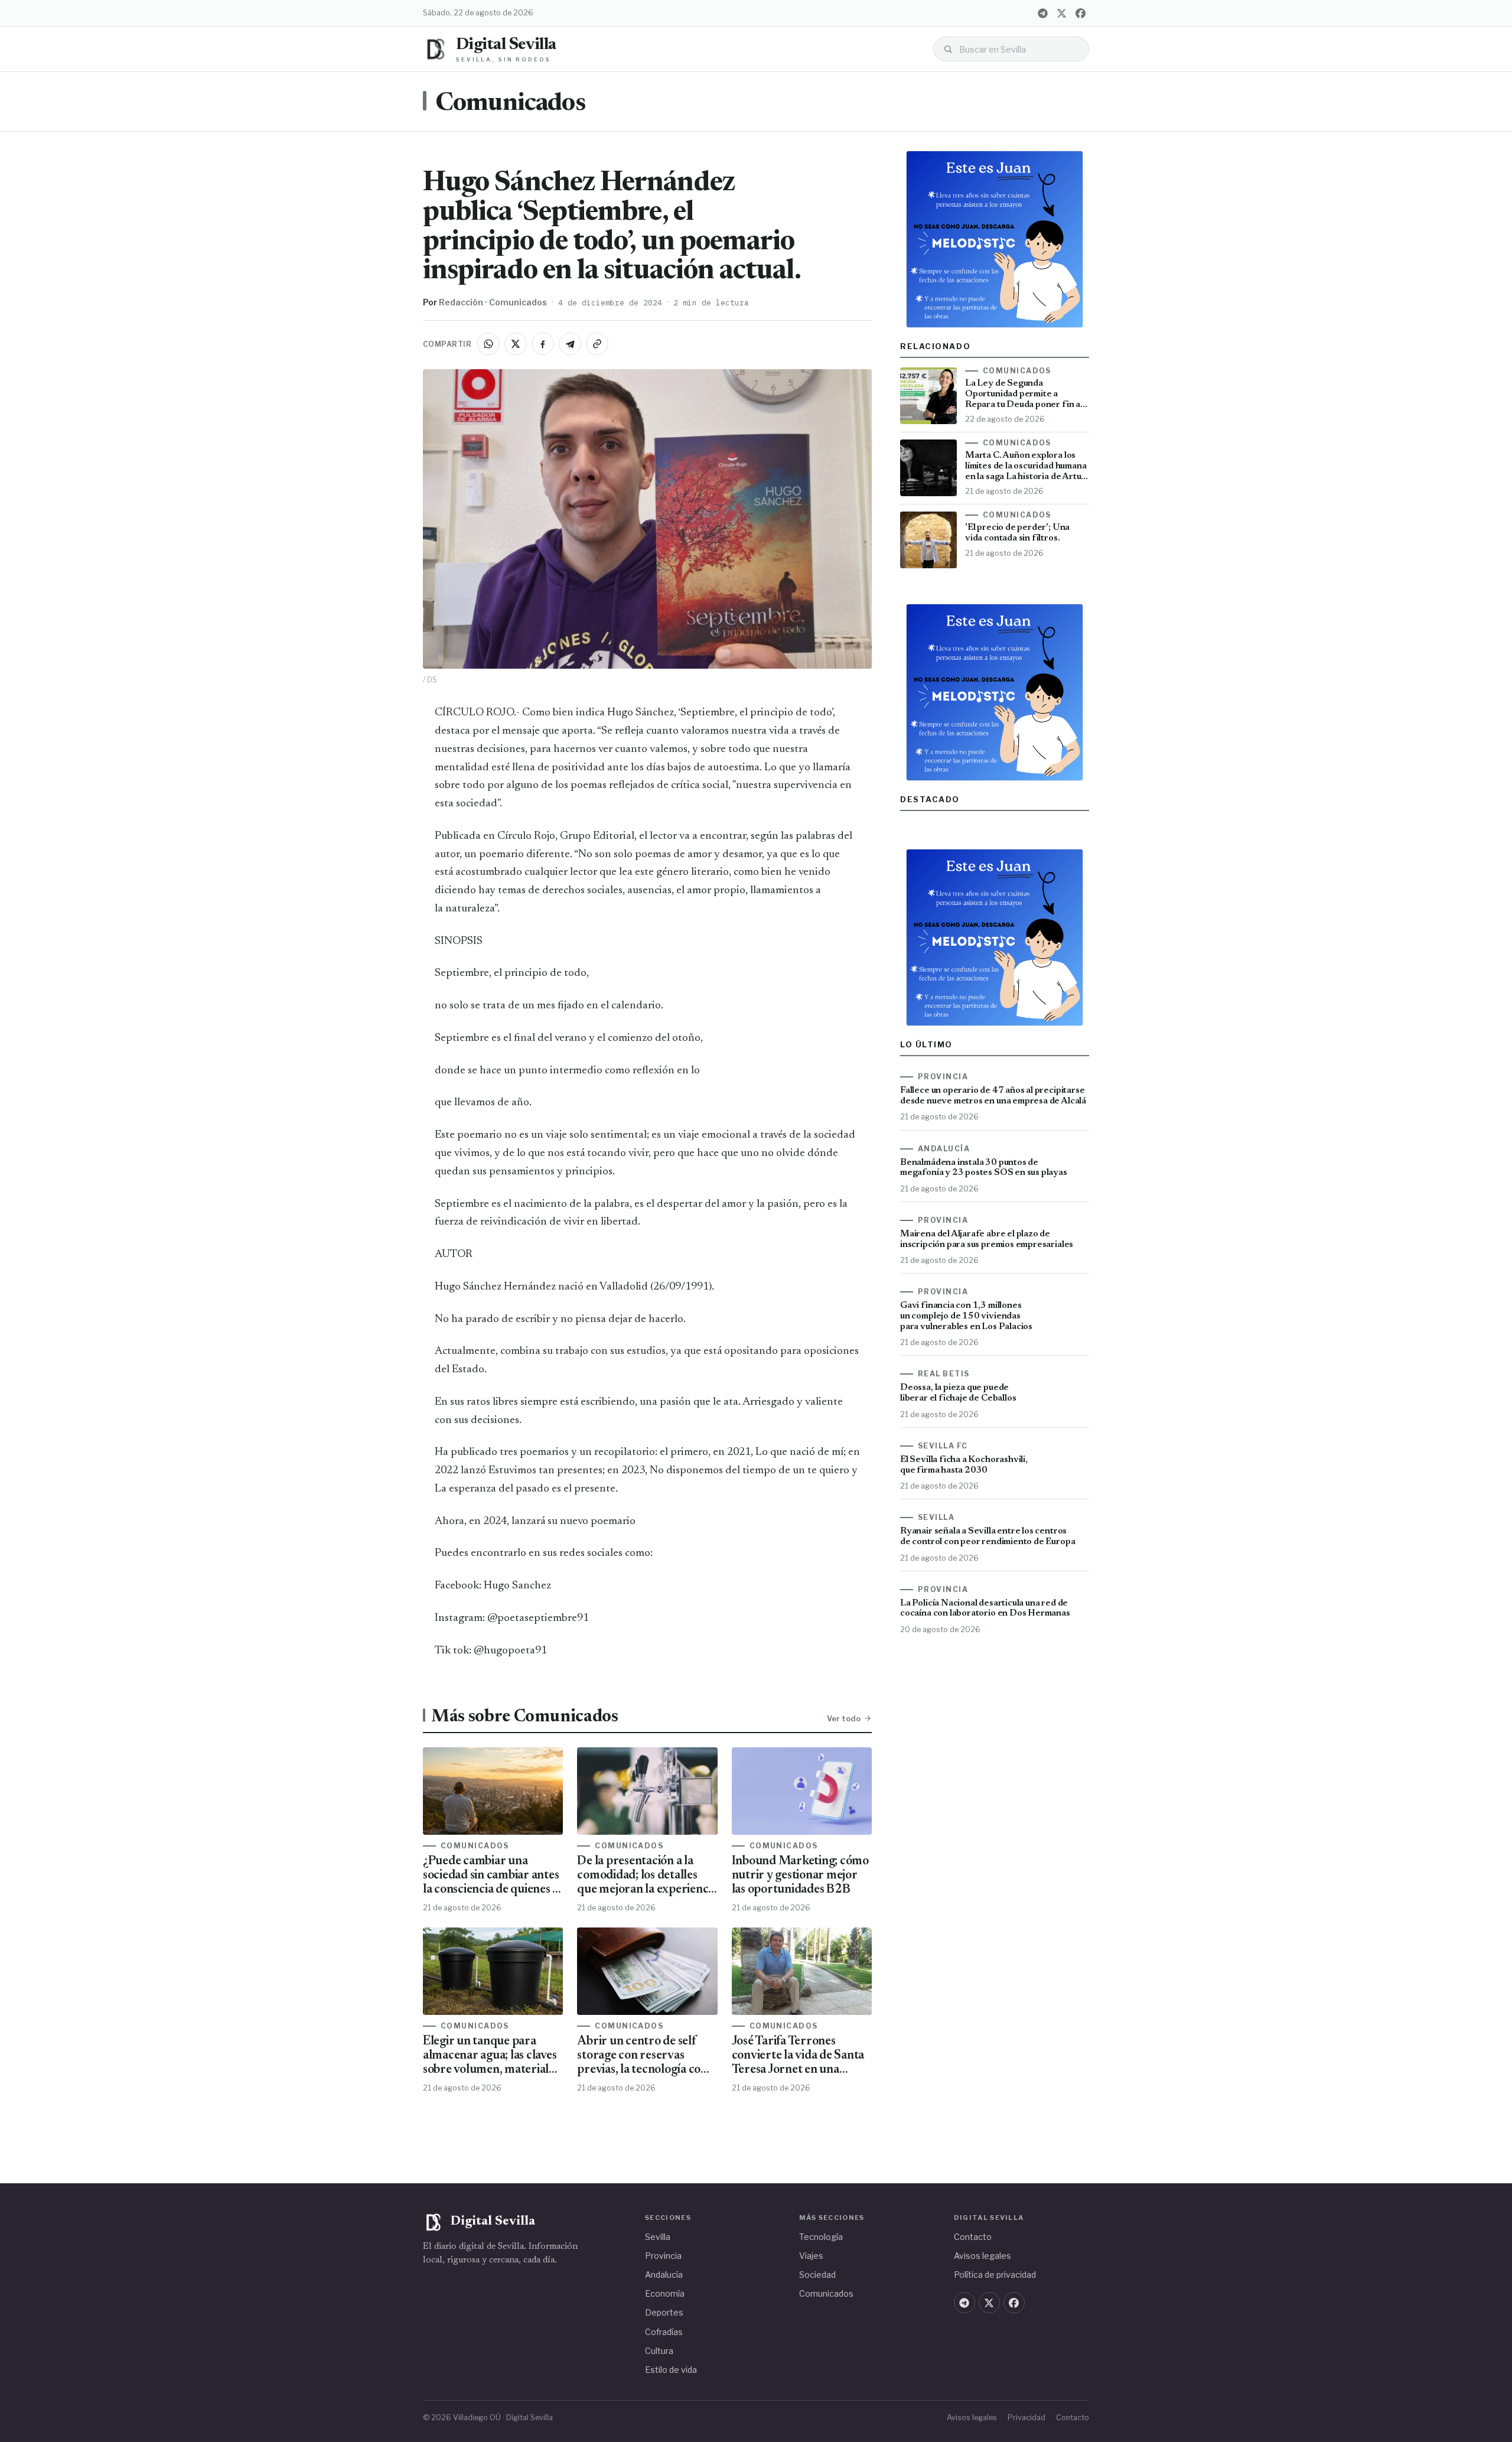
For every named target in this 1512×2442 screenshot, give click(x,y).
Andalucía (664, 2275)
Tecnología (821, 2237)
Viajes (811, 2256)
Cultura (659, 2351)
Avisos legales (983, 2256)
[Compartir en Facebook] (543, 344)
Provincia (663, 2256)
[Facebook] (1080, 13)
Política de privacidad (995, 2275)
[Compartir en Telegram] (570, 344)
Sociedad (817, 2275)
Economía (665, 2293)
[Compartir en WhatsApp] (488, 344)
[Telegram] (1042, 13)
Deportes (664, 2312)
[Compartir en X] (516, 344)
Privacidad (1027, 2417)
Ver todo (844, 1718)
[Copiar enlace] (597, 344)
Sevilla (658, 2237)
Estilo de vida (671, 2370)
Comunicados (510, 104)
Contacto (973, 2237)
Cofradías (664, 2332)
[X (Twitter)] (1061, 13)
